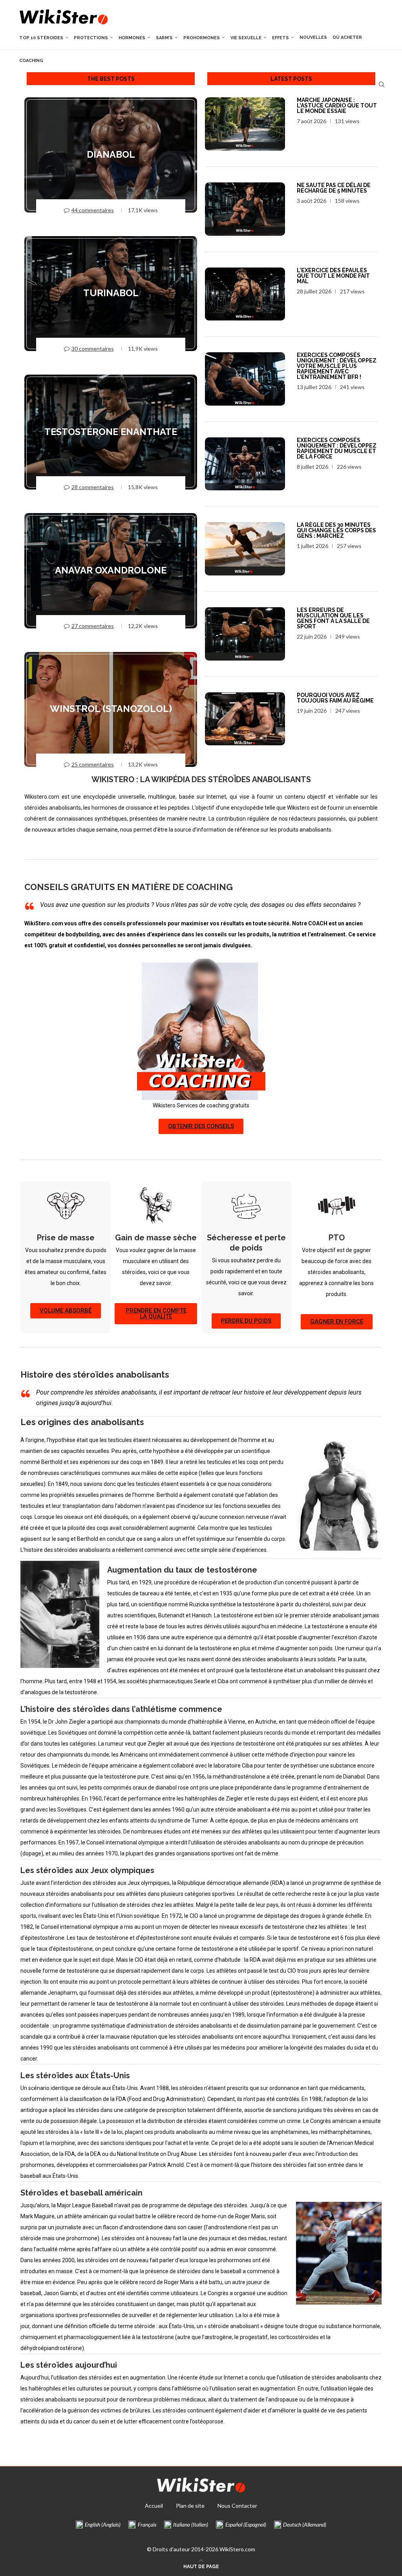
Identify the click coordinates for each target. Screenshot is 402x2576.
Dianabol (111, 155)
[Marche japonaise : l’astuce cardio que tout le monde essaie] (245, 124)
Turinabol (111, 293)
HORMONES (132, 38)
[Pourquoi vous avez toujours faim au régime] (245, 719)
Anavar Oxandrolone (111, 570)
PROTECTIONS (91, 38)
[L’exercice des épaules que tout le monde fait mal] (245, 294)
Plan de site (190, 2506)
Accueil (154, 2506)
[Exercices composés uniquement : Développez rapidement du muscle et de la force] (245, 464)
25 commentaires (93, 764)
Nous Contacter (237, 2506)
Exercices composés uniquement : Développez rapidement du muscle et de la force (337, 448)
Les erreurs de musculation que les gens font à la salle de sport (333, 618)
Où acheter (347, 37)
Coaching (31, 61)
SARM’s (164, 38)
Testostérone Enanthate (111, 432)
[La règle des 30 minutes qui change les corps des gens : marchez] (245, 549)
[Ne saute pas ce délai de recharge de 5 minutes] (245, 209)
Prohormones (202, 38)
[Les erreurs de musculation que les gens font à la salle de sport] (245, 634)
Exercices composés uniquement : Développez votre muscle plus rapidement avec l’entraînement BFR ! (337, 366)
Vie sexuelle (246, 38)
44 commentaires (93, 210)
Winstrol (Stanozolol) (111, 709)
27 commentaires (93, 626)
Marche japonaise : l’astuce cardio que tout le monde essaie (337, 106)
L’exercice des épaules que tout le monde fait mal (333, 276)
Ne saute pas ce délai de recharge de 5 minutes (334, 188)
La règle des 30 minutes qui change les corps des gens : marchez (336, 530)
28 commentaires (93, 487)
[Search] (382, 84)
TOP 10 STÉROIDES (41, 38)
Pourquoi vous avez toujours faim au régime (335, 698)
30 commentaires (93, 349)
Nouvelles (313, 37)
